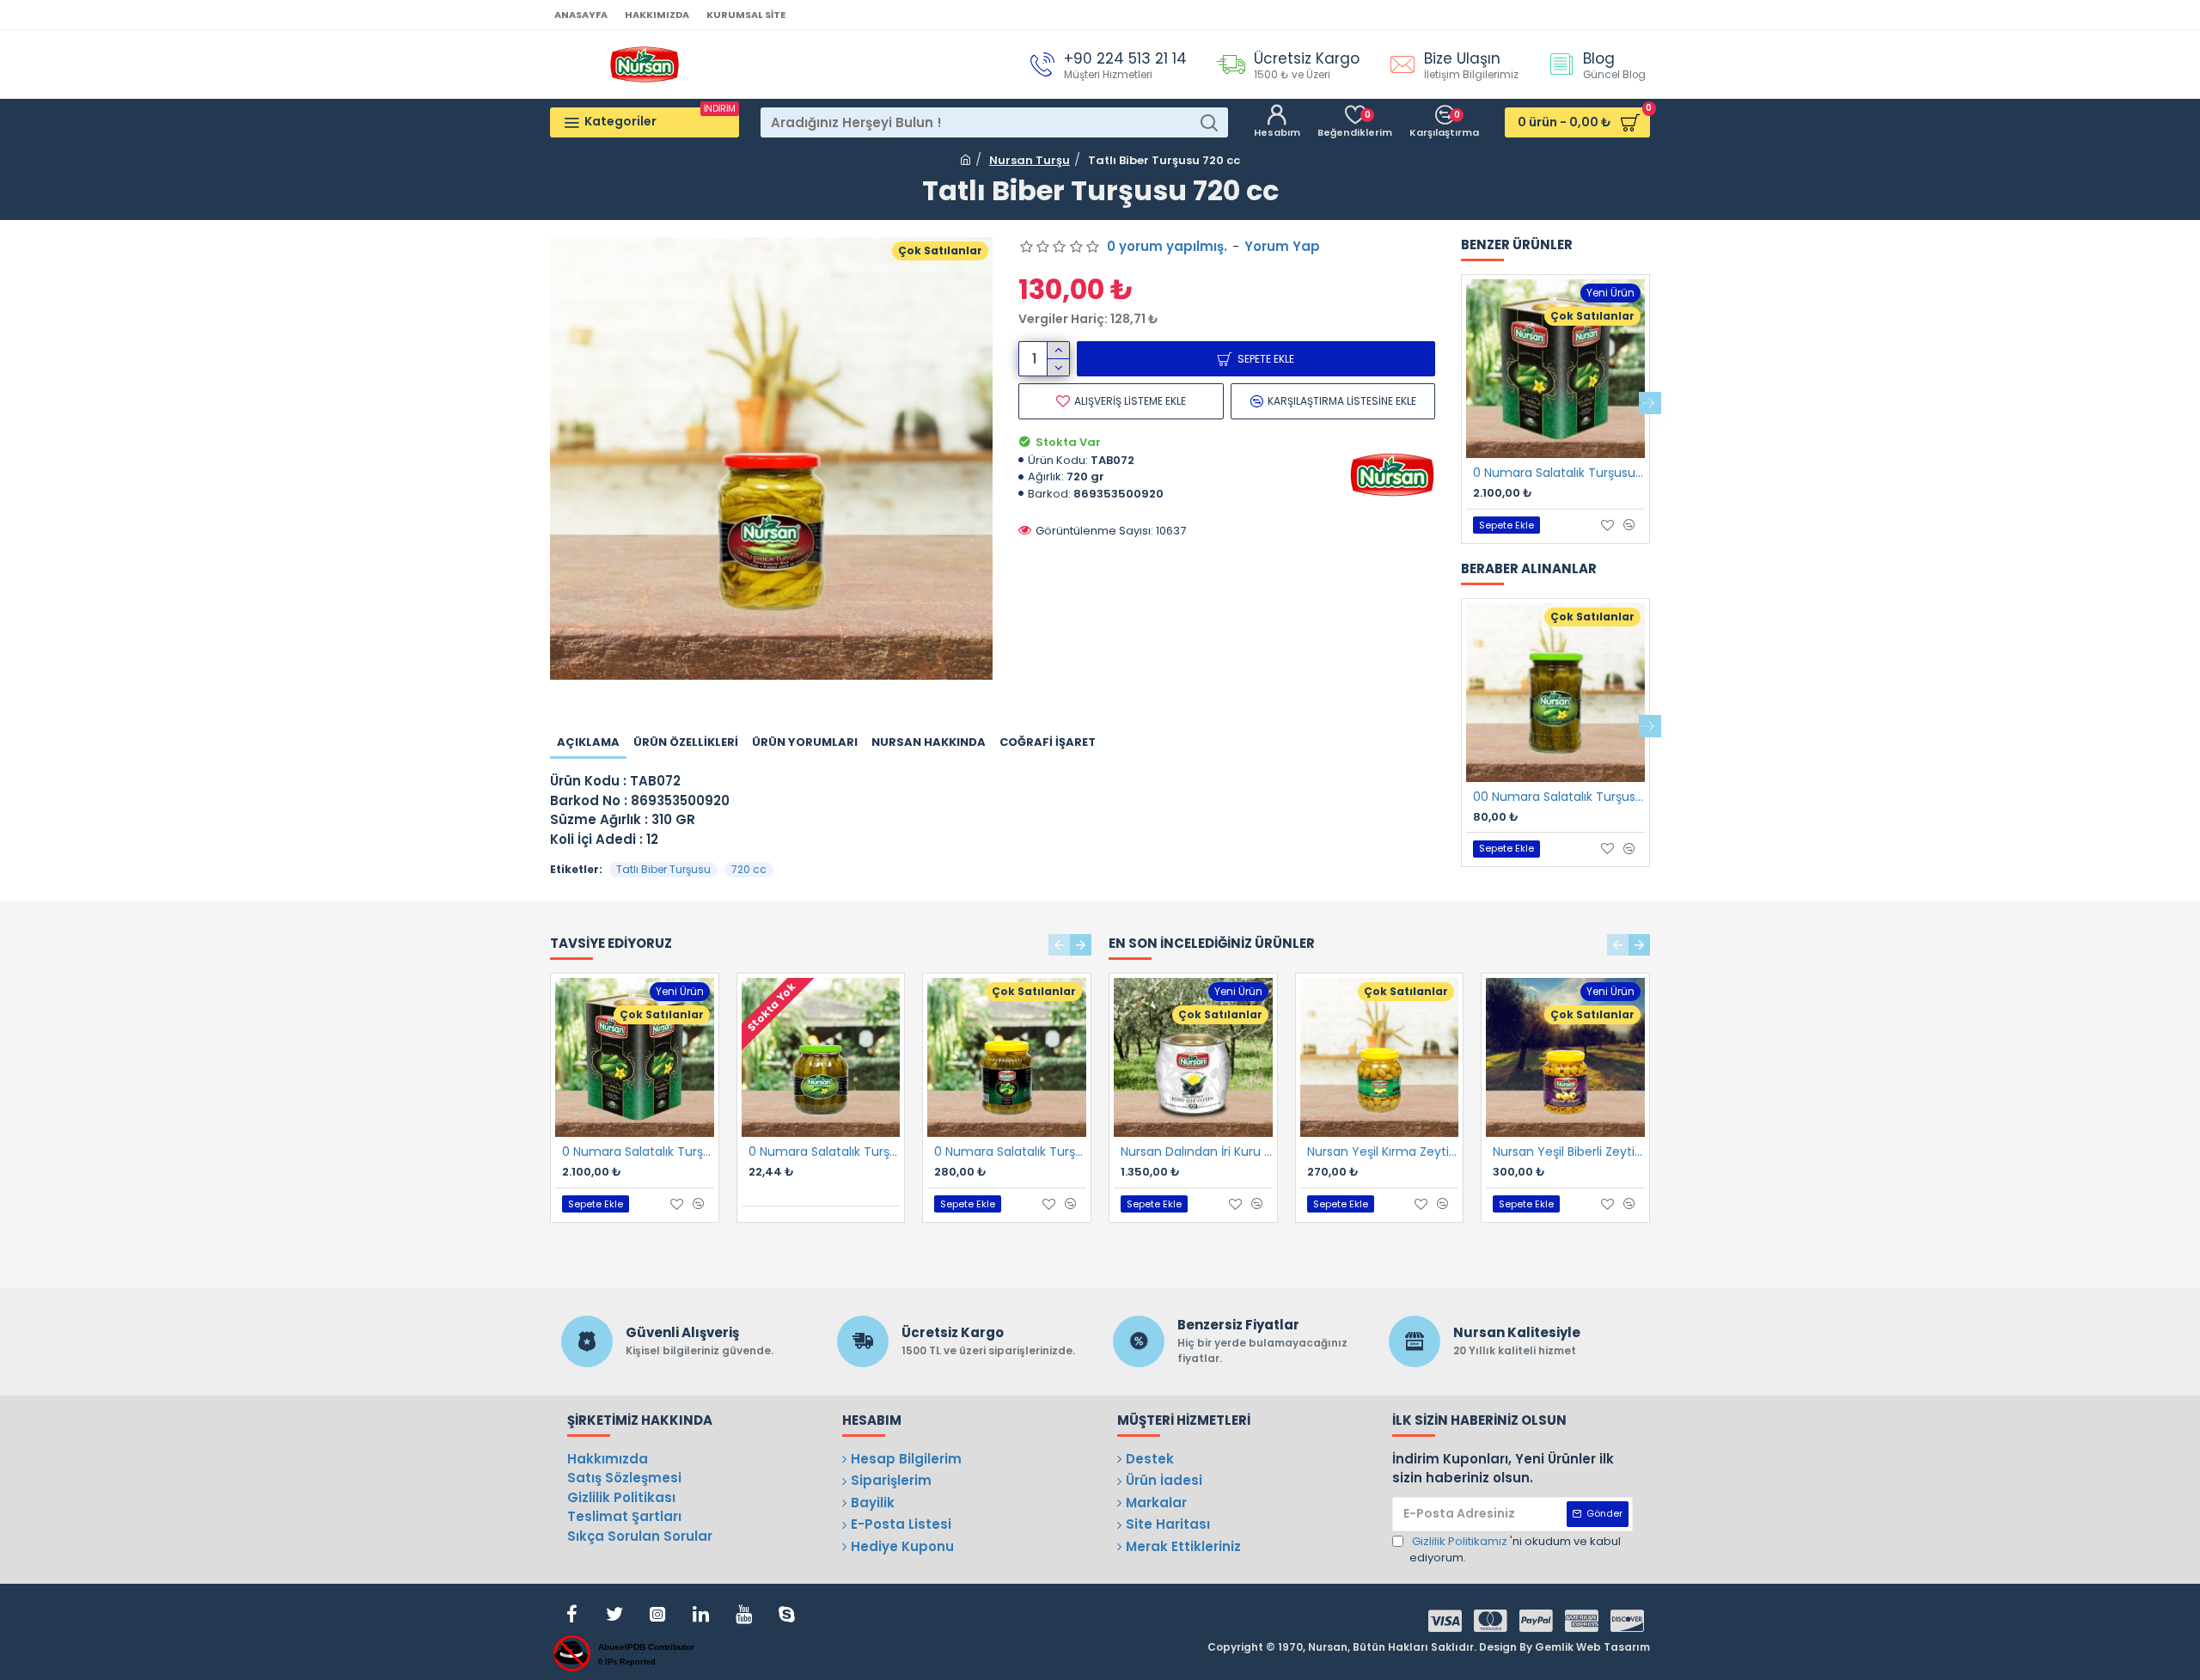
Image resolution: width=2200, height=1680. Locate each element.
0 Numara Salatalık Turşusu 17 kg (1559, 473)
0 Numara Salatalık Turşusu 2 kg (1010, 1152)
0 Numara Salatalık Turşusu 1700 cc (825, 1152)
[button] (1461, 403)
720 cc (749, 869)
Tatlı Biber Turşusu (663, 869)
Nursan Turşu (1030, 160)
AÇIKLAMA (588, 742)
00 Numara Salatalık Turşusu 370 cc (1559, 797)
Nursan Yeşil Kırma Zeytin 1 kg (1383, 1152)
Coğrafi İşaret (1048, 742)
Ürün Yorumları (805, 742)
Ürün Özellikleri (686, 742)
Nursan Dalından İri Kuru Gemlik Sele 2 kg (1197, 1152)
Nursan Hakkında (929, 742)
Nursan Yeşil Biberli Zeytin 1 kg (1569, 1152)
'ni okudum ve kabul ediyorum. (1515, 1550)
